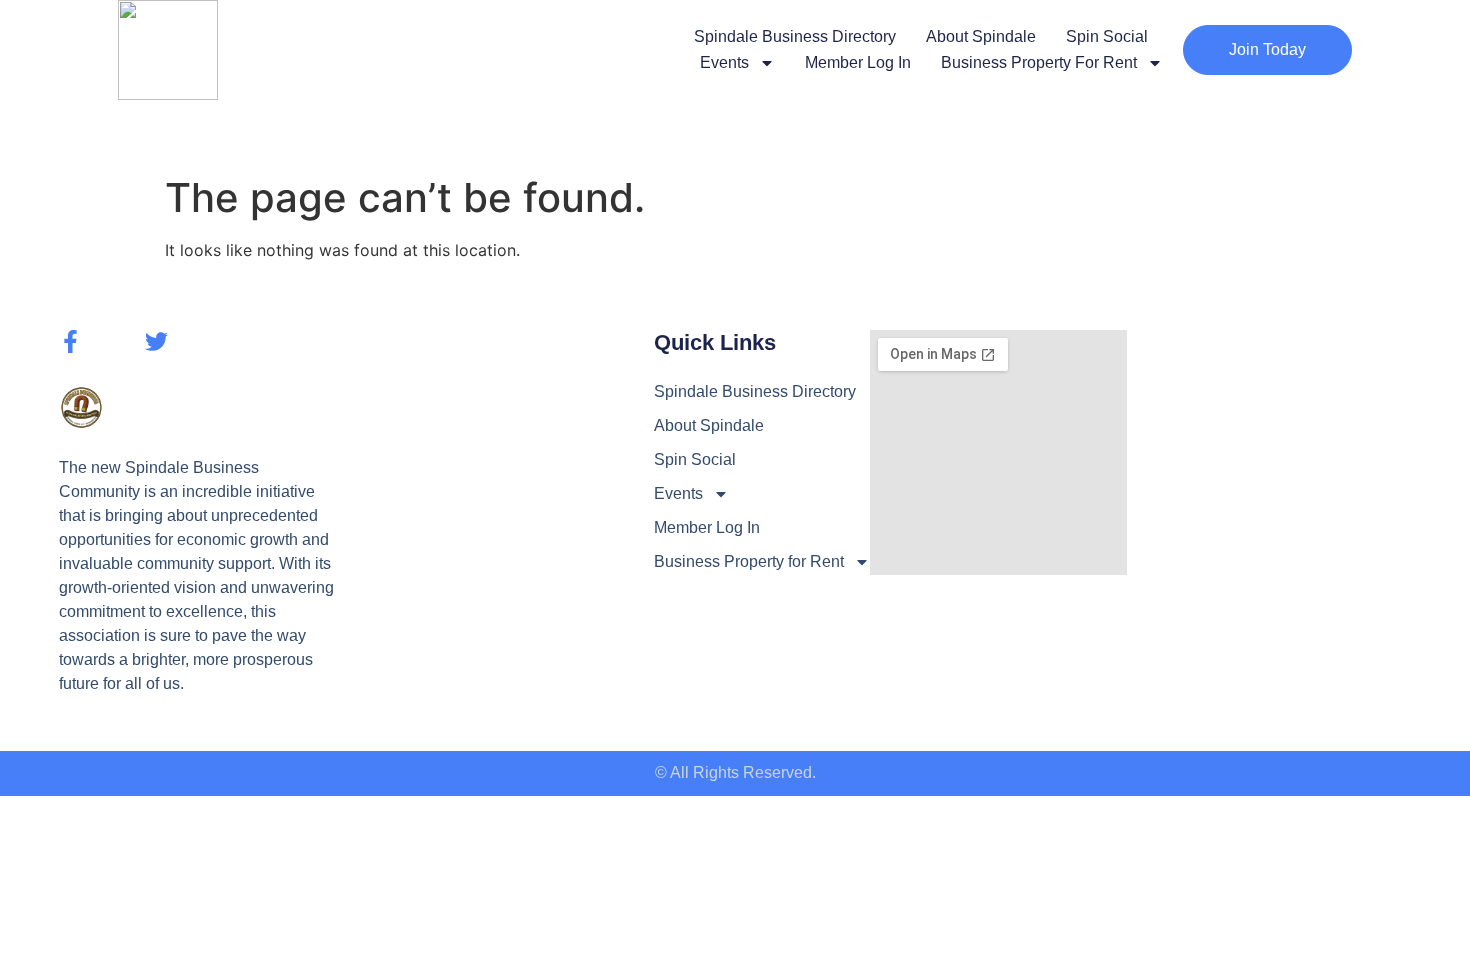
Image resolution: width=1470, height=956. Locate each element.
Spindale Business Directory (795, 36)
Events (724, 62)
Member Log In (858, 62)
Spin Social (1107, 36)
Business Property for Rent (1039, 62)
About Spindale (981, 36)
